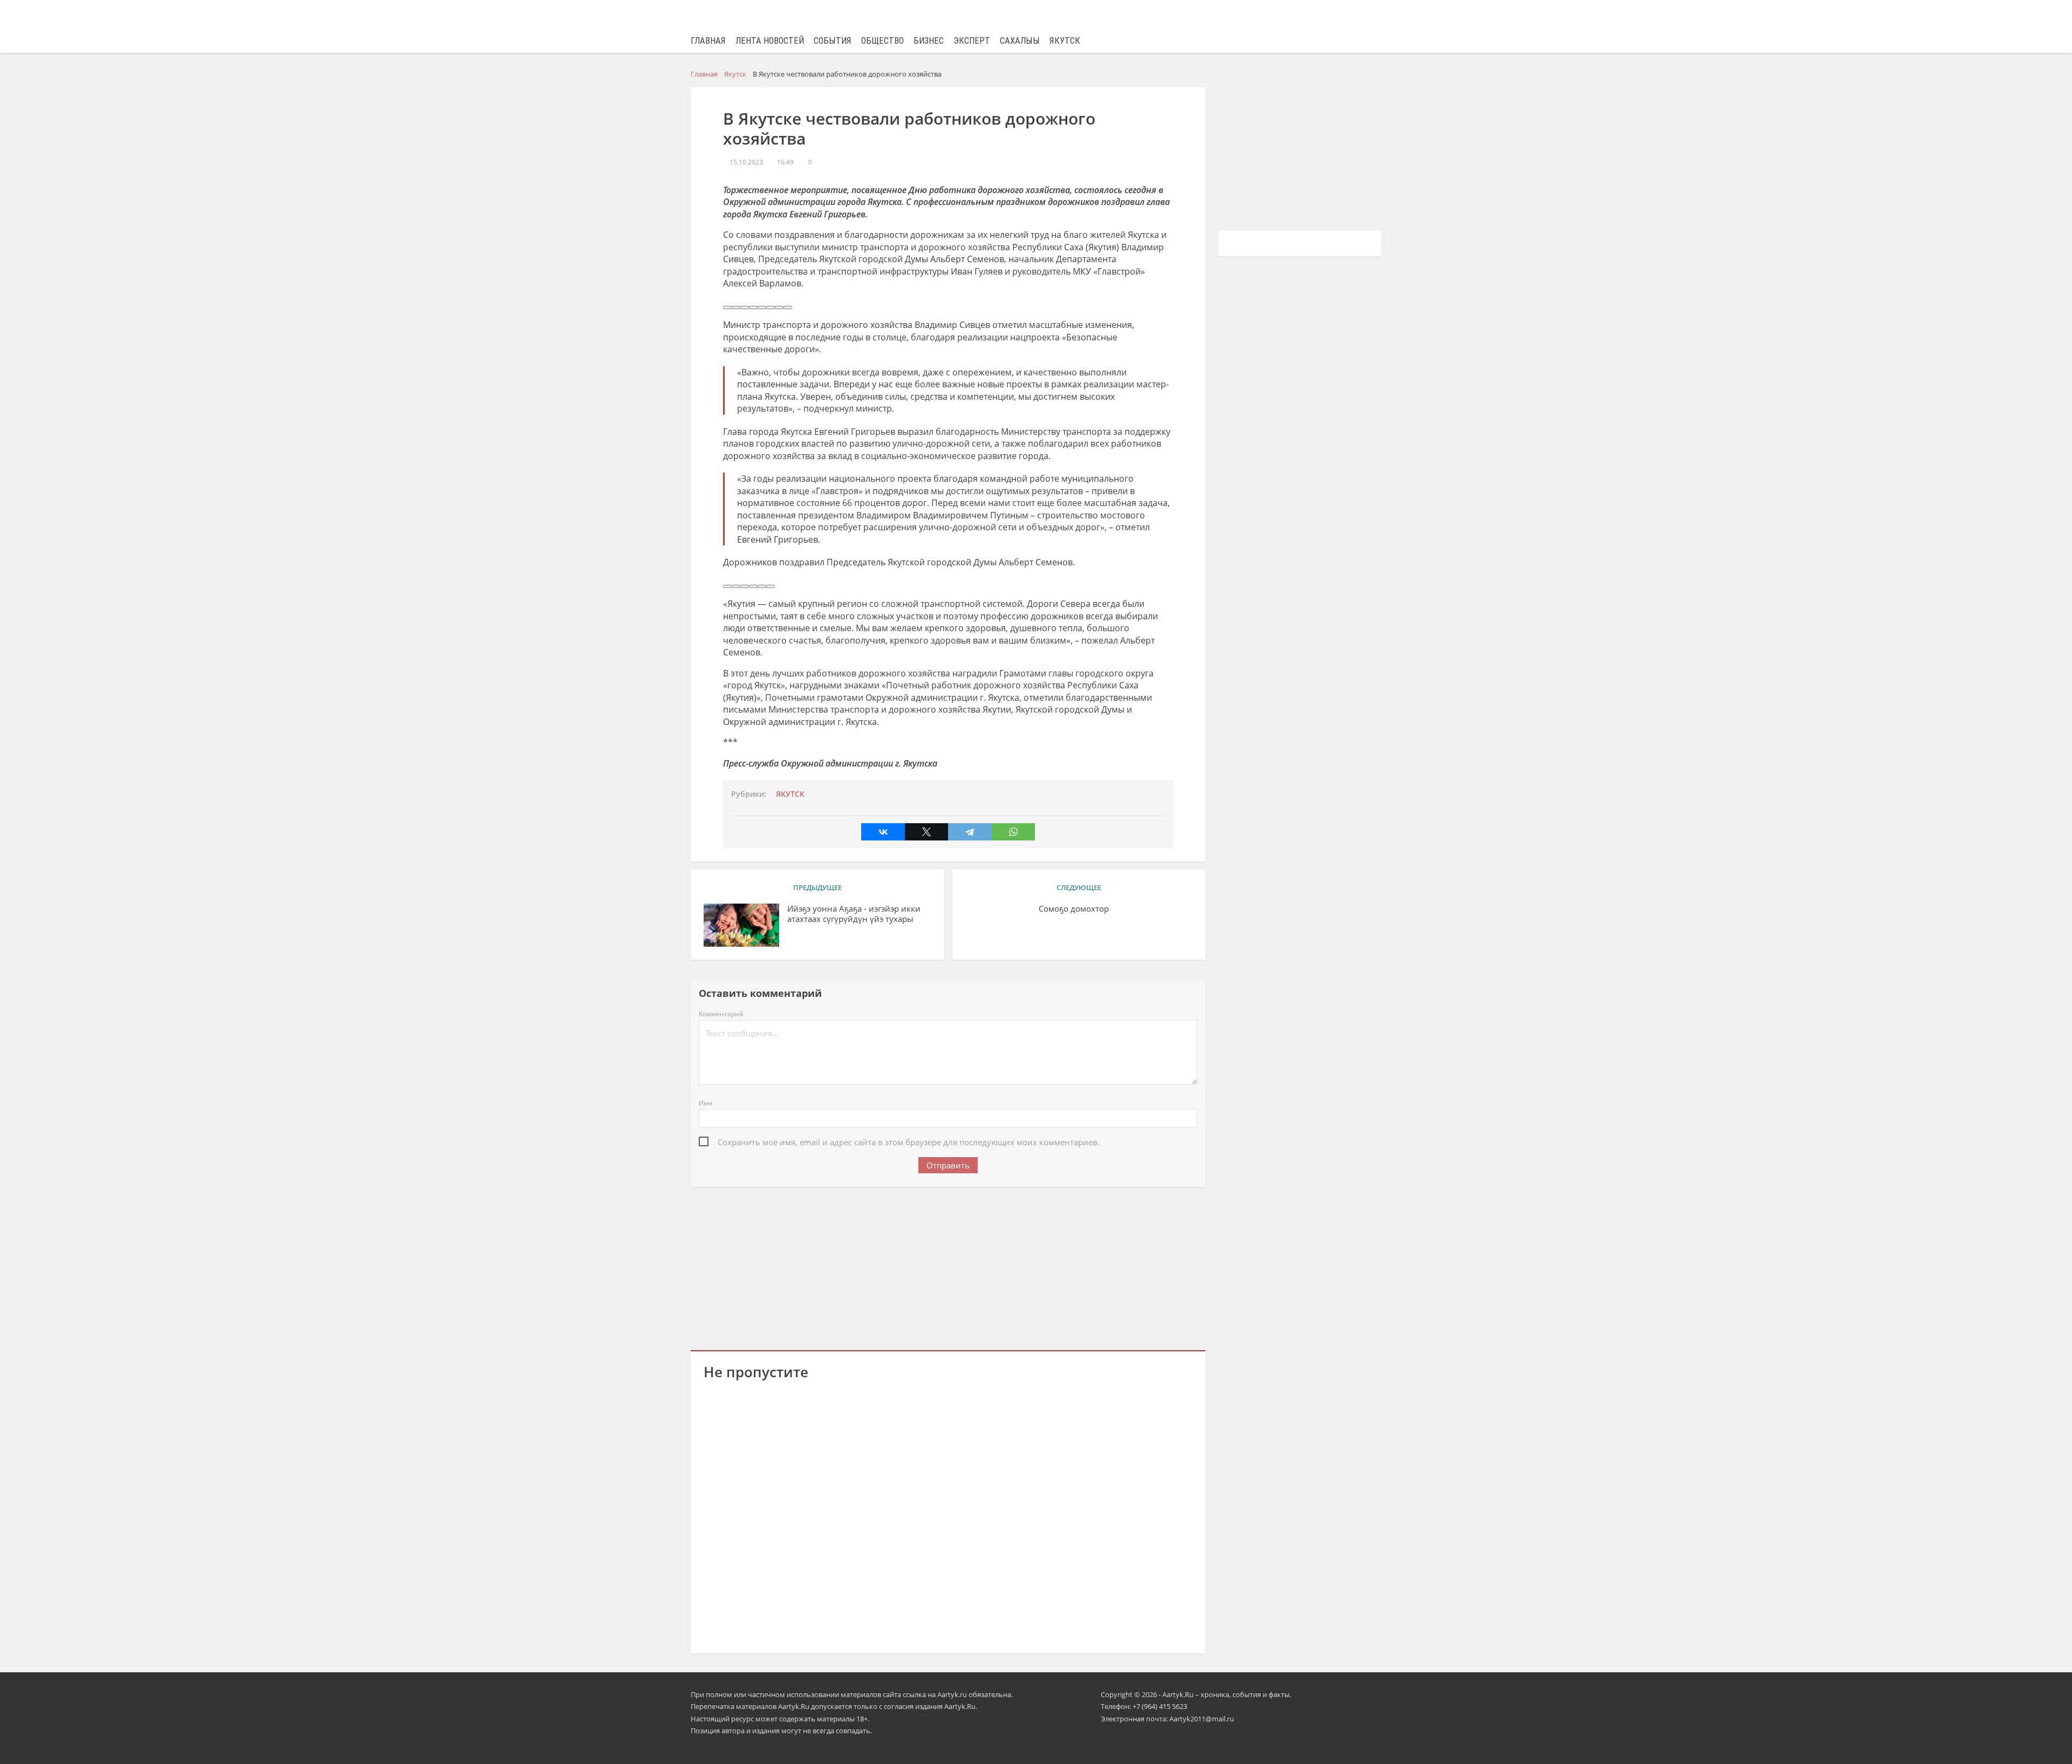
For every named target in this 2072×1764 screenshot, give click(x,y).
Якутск (1065, 41)
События (833, 41)
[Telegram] (970, 832)
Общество (882, 41)
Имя (706, 1103)
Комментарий (721, 1014)
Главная (708, 41)
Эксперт (972, 41)
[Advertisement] (948, 1267)
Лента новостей (770, 41)
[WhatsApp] (1013, 832)
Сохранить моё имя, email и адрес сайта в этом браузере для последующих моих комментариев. (909, 1142)
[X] (926, 832)
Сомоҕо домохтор (1074, 909)
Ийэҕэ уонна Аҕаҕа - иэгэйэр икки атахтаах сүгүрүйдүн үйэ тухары (854, 914)
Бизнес (929, 41)
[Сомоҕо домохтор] (1155, 925)
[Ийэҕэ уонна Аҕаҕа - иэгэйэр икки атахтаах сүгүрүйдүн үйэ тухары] (741, 925)
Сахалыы (1020, 41)
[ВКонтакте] (883, 832)
